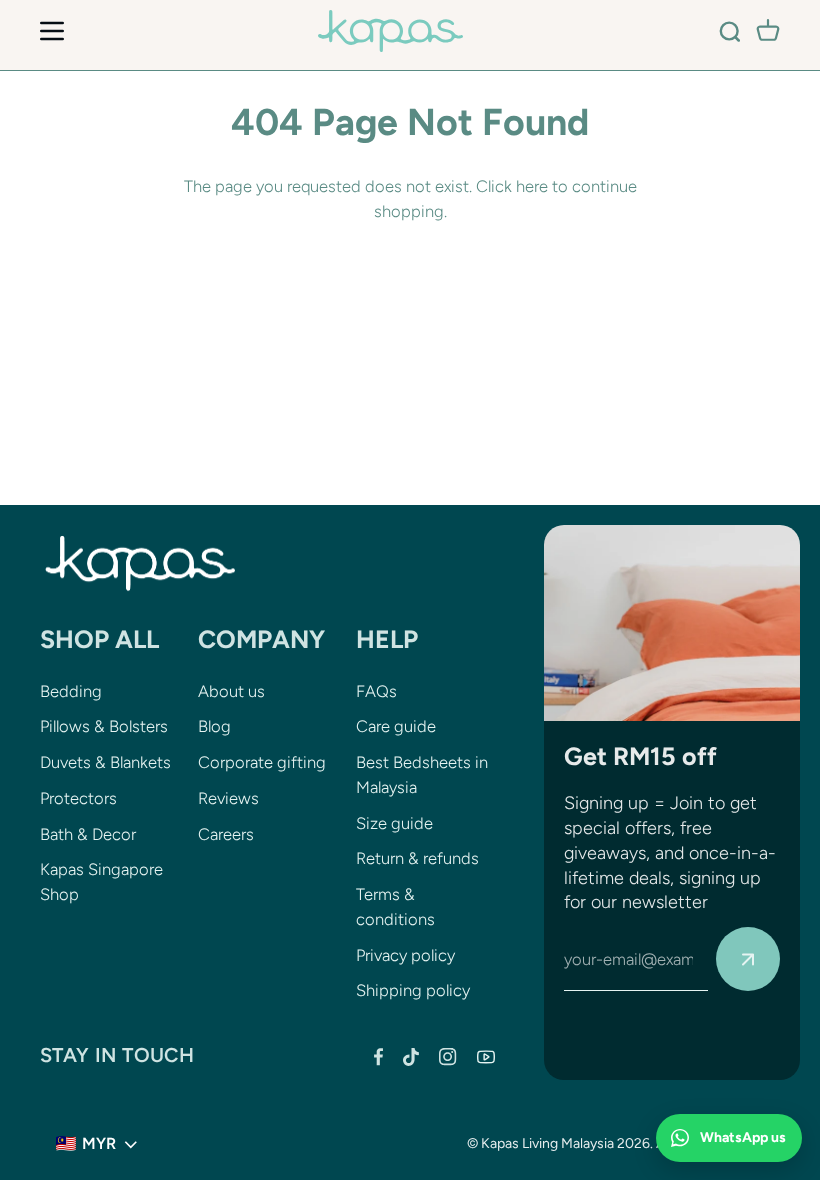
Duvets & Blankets (105, 762)
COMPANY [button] (261, 639)
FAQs (376, 691)
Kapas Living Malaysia (547, 1143)
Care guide (396, 726)
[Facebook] (378, 1057)
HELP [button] (387, 639)
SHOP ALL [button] (99, 639)
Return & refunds (417, 858)
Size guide (394, 823)
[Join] (748, 959)
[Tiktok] (411, 1057)
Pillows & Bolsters (104, 726)
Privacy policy (405, 955)
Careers (226, 834)
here (532, 186)
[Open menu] (52, 31)
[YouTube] (486, 1057)
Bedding (71, 691)
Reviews (228, 798)
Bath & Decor (88, 834)
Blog (214, 726)
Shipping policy (413, 990)
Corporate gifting (262, 762)
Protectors (78, 798)
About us (231, 691)
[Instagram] (448, 1057)
